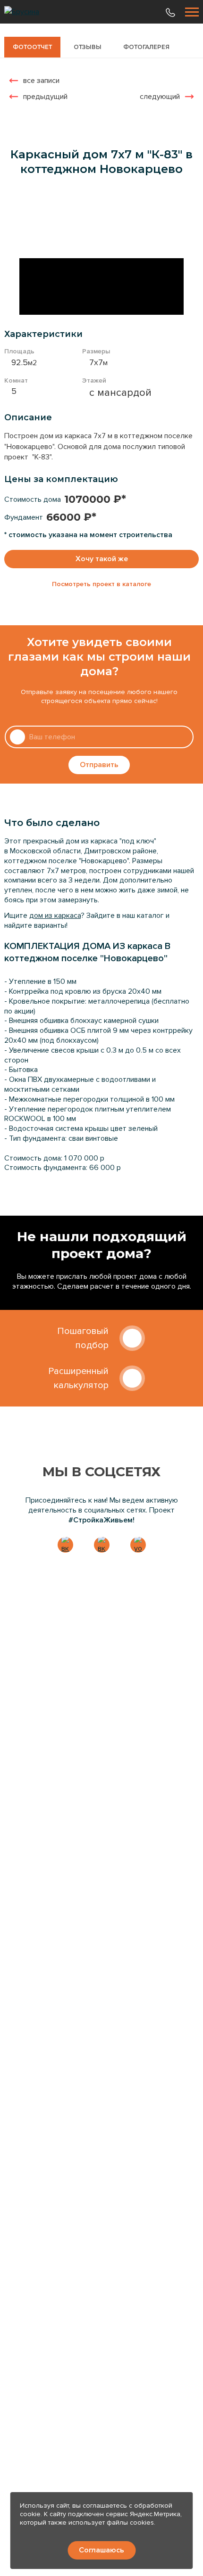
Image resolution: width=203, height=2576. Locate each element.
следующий (160, 97)
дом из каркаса (55, 916)
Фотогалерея (146, 47)
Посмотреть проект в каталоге (101, 584)
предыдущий (45, 97)
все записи (41, 81)
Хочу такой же (102, 559)
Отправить (99, 765)
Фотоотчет (32, 47)
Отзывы (88, 47)
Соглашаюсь (101, 2550)
